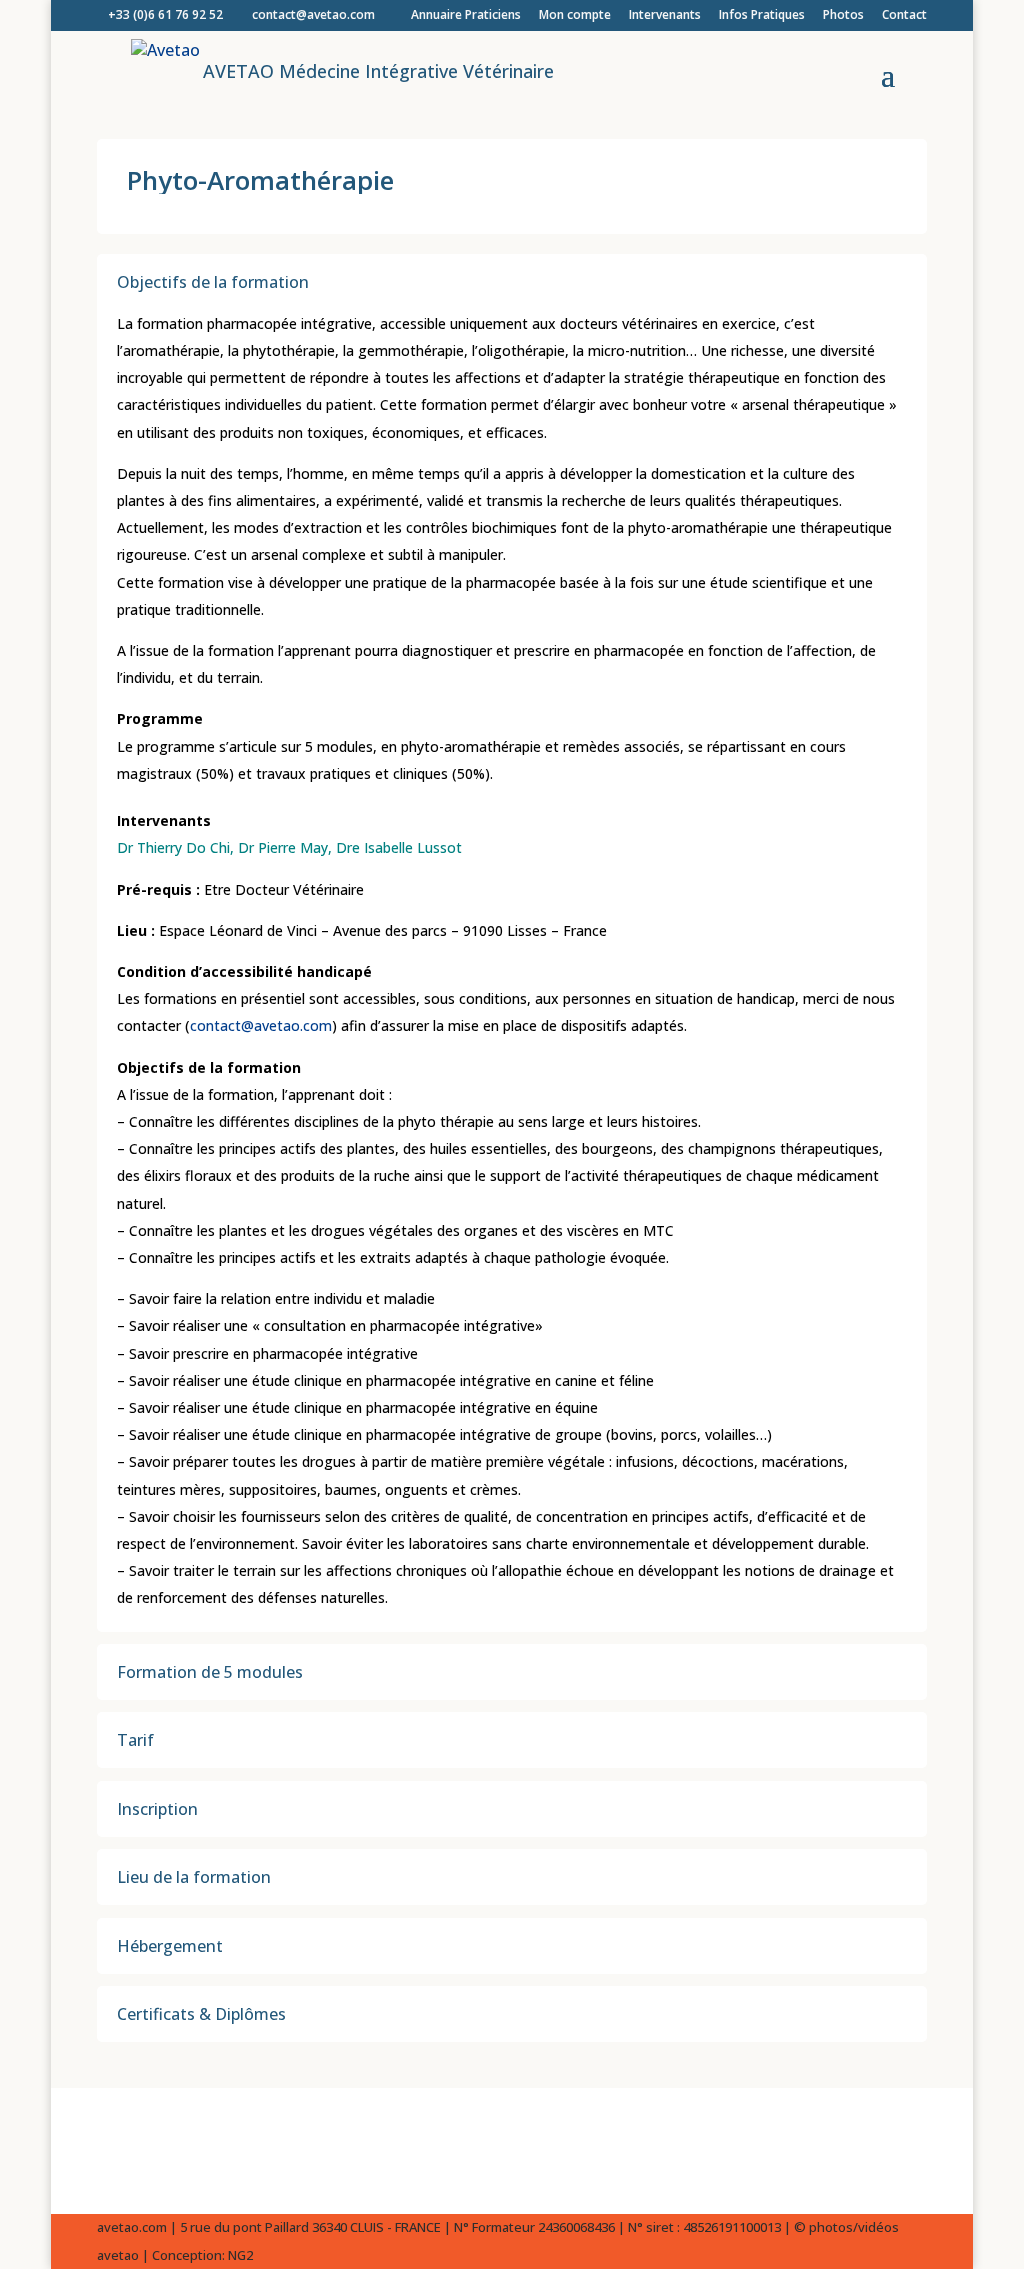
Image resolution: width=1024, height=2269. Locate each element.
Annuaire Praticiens (466, 16)
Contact (904, 16)
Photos (843, 16)
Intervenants (665, 16)
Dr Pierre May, (287, 847)
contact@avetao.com (261, 1025)
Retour (152, 2150)
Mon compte (575, 16)
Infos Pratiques (762, 16)
